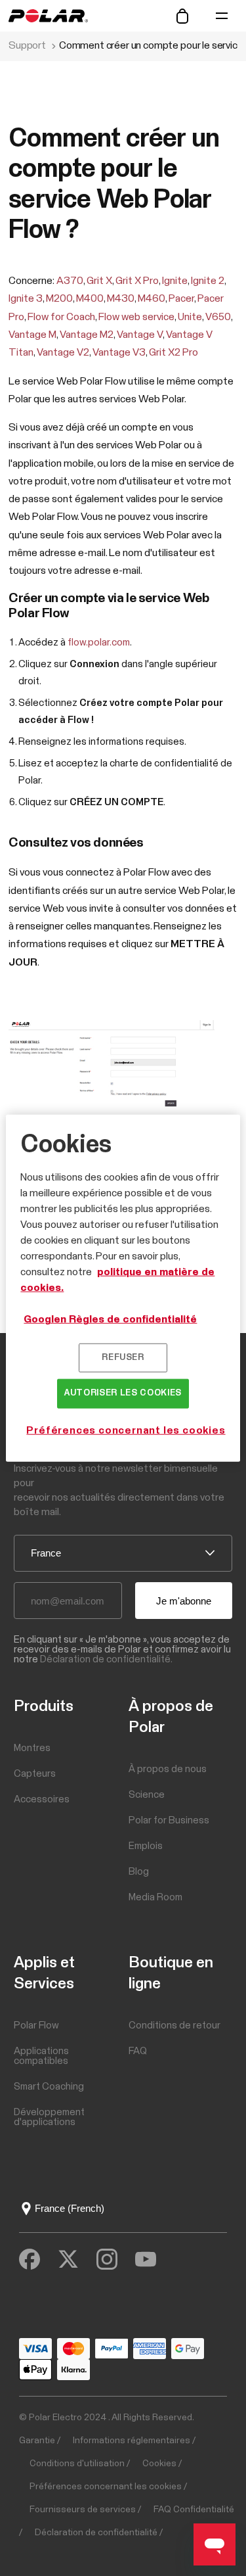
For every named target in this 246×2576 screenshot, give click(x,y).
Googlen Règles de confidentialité (110, 1319)
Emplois (146, 1846)
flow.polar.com (99, 643)
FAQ (138, 2051)
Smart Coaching (49, 2087)
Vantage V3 (119, 352)
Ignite (175, 281)
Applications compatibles (41, 2056)
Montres (32, 1748)
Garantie (37, 2441)
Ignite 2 (208, 281)
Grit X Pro (137, 281)
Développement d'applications (49, 2117)
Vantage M (32, 335)
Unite (190, 317)
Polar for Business (169, 1820)
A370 (70, 281)
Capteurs (35, 1774)
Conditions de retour (174, 2026)
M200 (59, 298)
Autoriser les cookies (123, 1393)
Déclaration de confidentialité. (106, 1659)
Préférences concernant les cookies (106, 2487)
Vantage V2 (63, 352)
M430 (121, 298)
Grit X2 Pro (174, 352)
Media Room (155, 1897)
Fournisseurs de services (83, 2510)
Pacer (181, 298)
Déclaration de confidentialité (96, 2533)
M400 (90, 298)
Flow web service (136, 317)
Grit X (99, 281)
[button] (222, 16)
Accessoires (42, 1799)
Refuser (123, 1358)
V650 (218, 317)
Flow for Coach (61, 317)
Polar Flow (36, 2026)
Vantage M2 (87, 335)
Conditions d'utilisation (77, 2464)
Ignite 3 (26, 298)
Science (147, 1795)
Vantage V (140, 335)
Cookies (159, 2464)
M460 (152, 298)
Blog (139, 1872)
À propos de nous (168, 1769)
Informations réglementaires (132, 2441)
